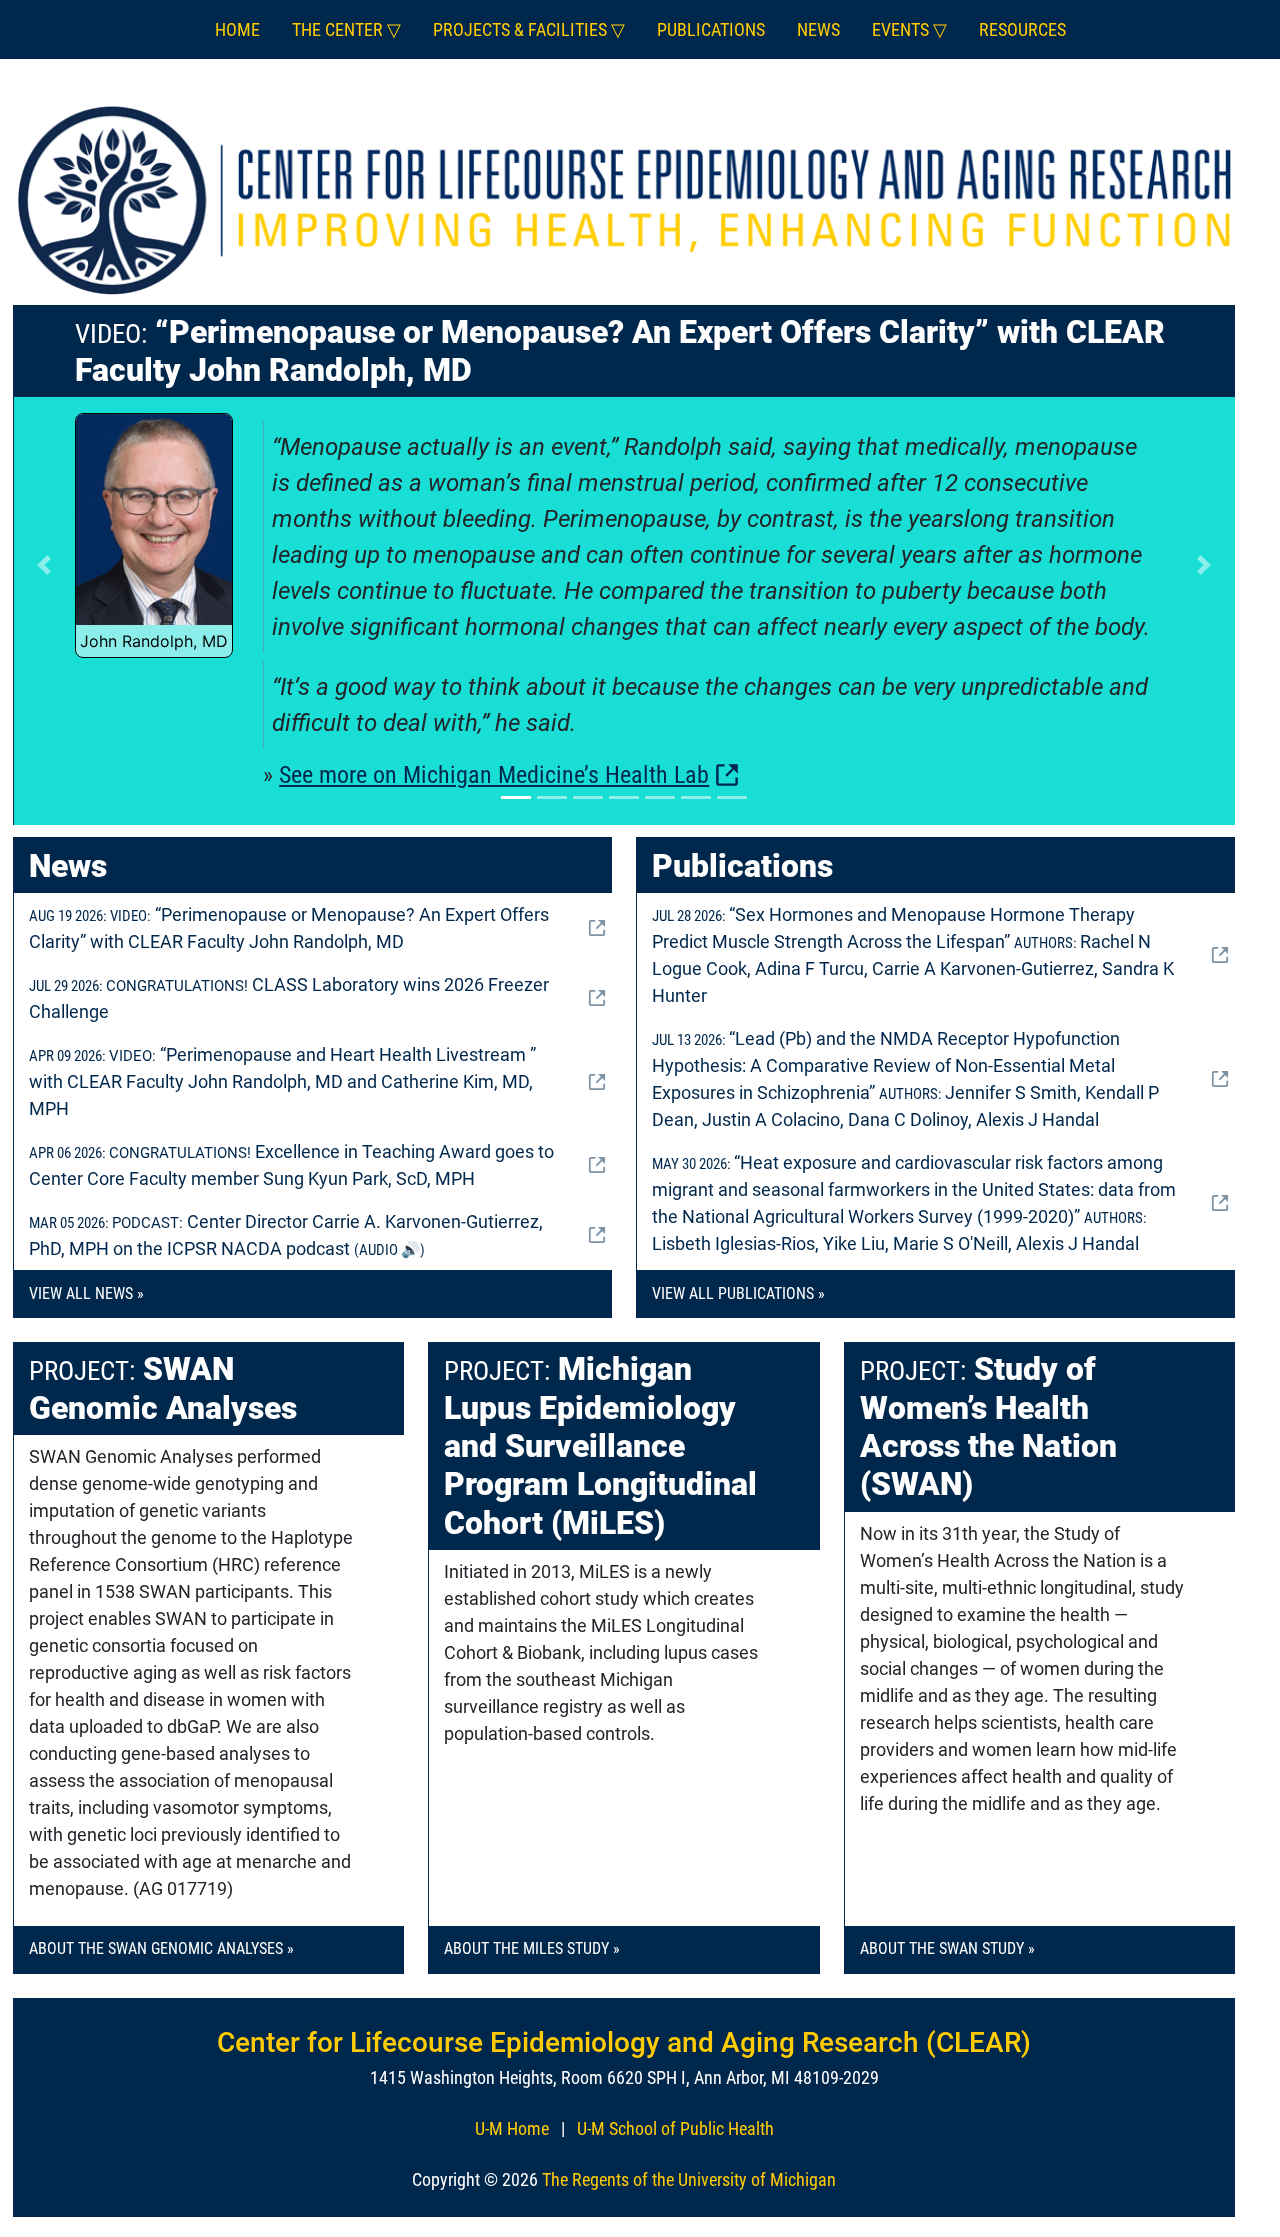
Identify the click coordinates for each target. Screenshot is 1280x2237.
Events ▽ (909, 29)
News (818, 29)
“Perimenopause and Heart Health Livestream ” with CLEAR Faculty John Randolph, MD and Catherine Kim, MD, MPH (282, 1081)
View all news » (86, 1293)
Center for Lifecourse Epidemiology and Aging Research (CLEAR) (624, 2042)
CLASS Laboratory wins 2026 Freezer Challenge (289, 998)
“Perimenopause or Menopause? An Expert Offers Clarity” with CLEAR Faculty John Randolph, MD (289, 928)
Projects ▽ (529, 29)
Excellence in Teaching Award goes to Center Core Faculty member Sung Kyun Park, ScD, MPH (291, 1165)
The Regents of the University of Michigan (689, 2179)
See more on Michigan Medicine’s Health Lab (494, 775)
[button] (43, 565)
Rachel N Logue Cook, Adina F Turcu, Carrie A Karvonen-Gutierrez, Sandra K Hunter (913, 955)
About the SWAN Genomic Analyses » (161, 1948)
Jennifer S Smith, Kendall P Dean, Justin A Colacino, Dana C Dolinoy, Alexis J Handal (905, 1079)
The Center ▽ (346, 29)
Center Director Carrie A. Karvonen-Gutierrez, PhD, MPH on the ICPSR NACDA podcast (286, 1235)
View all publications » (738, 1293)
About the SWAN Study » (947, 1948)
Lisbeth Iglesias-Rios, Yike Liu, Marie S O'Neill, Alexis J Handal (914, 1203)
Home (237, 29)
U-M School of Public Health (675, 2128)
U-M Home (512, 2128)
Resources (1022, 29)
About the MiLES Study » (532, 1948)
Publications (711, 29)
